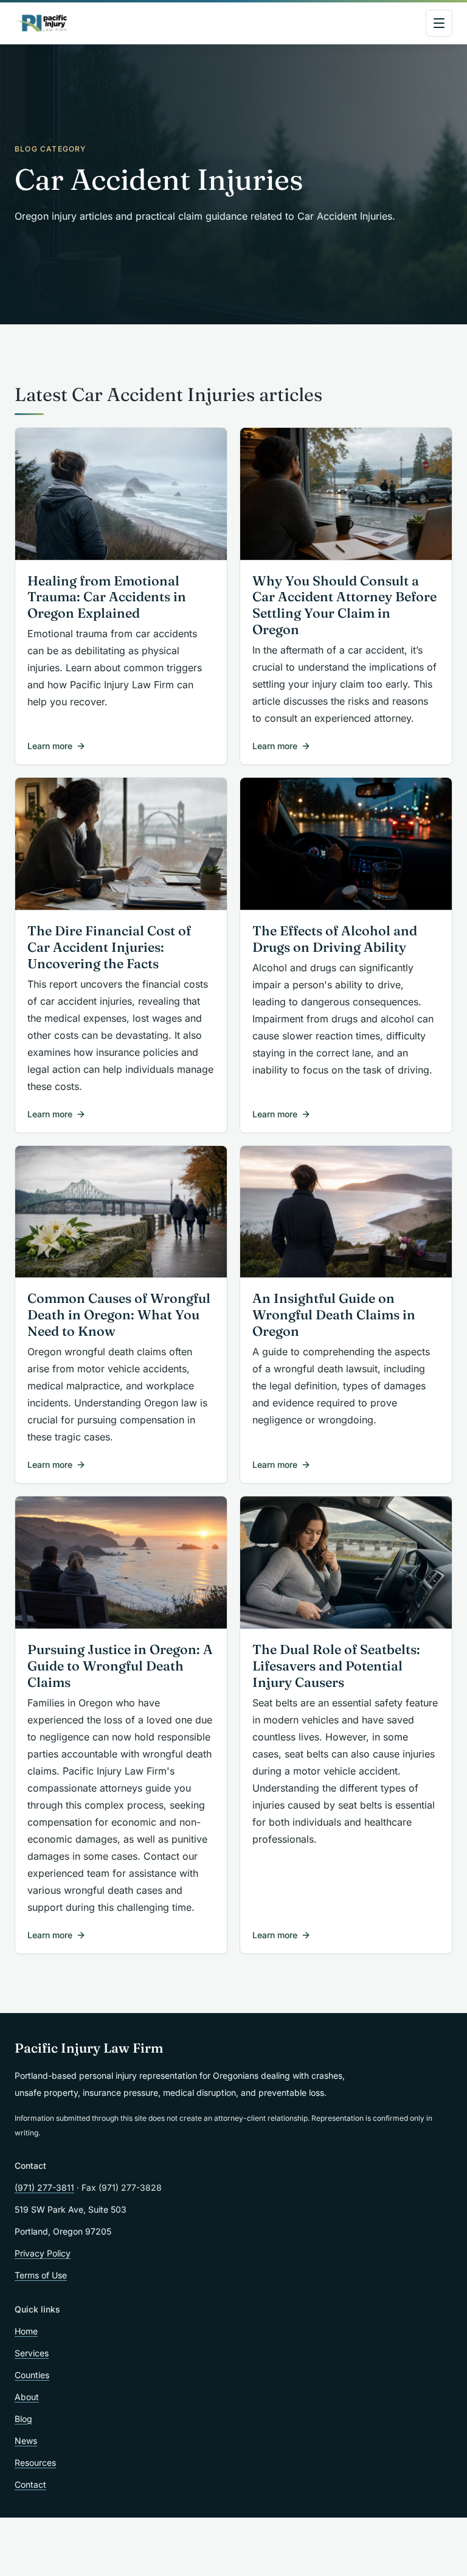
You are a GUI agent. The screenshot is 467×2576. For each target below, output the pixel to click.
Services (32, 2353)
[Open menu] (439, 23)
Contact (30, 2484)
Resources (35, 2463)
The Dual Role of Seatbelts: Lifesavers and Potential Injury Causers (336, 1666)
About (27, 2397)
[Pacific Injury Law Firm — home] (42, 23)
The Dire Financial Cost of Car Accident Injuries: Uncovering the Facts (109, 947)
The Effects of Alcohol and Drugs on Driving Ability (335, 939)
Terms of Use (41, 2275)
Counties (32, 2375)
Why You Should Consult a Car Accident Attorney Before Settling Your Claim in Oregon (344, 606)
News (26, 2441)
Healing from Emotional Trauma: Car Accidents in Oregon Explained (107, 597)
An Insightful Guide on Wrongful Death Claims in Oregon (334, 1315)
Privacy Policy (43, 2253)
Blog (23, 2419)
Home (26, 2331)
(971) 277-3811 (44, 2187)
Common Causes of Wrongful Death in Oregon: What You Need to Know (119, 1315)
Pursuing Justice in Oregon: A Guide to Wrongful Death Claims (120, 1666)
